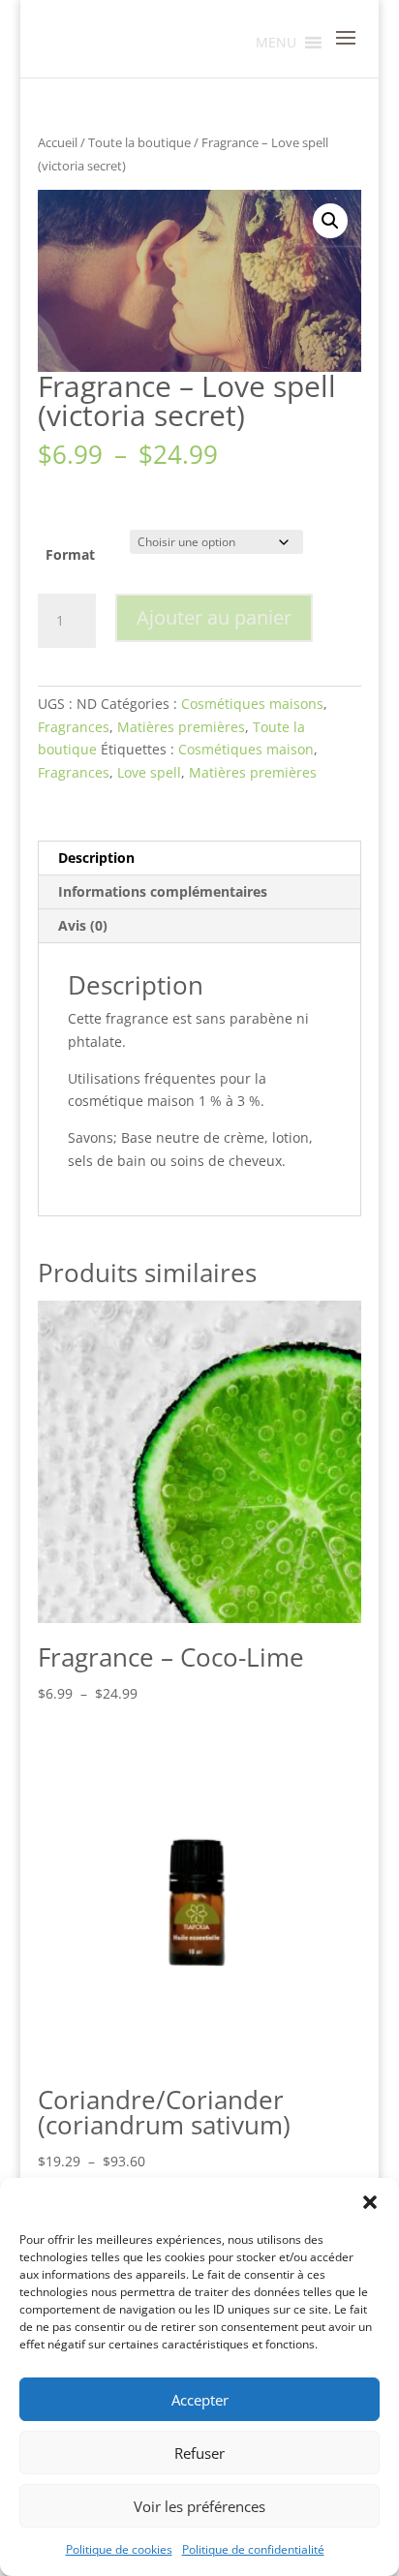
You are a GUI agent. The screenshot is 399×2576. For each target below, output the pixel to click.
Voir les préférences (199, 2506)
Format (70, 554)
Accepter (200, 2400)
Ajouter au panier (214, 617)
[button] (370, 2202)
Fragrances (74, 727)
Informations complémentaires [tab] (163, 891)
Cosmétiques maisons (252, 704)
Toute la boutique (139, 142)
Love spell (149, 772)
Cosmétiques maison (246, 749)
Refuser (199, 2453)
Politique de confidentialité (253, 2549)
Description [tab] (96, 858)
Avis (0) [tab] (83, 925)
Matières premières (181, 727)
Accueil (58, 142)
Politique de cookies (119, 2549)
